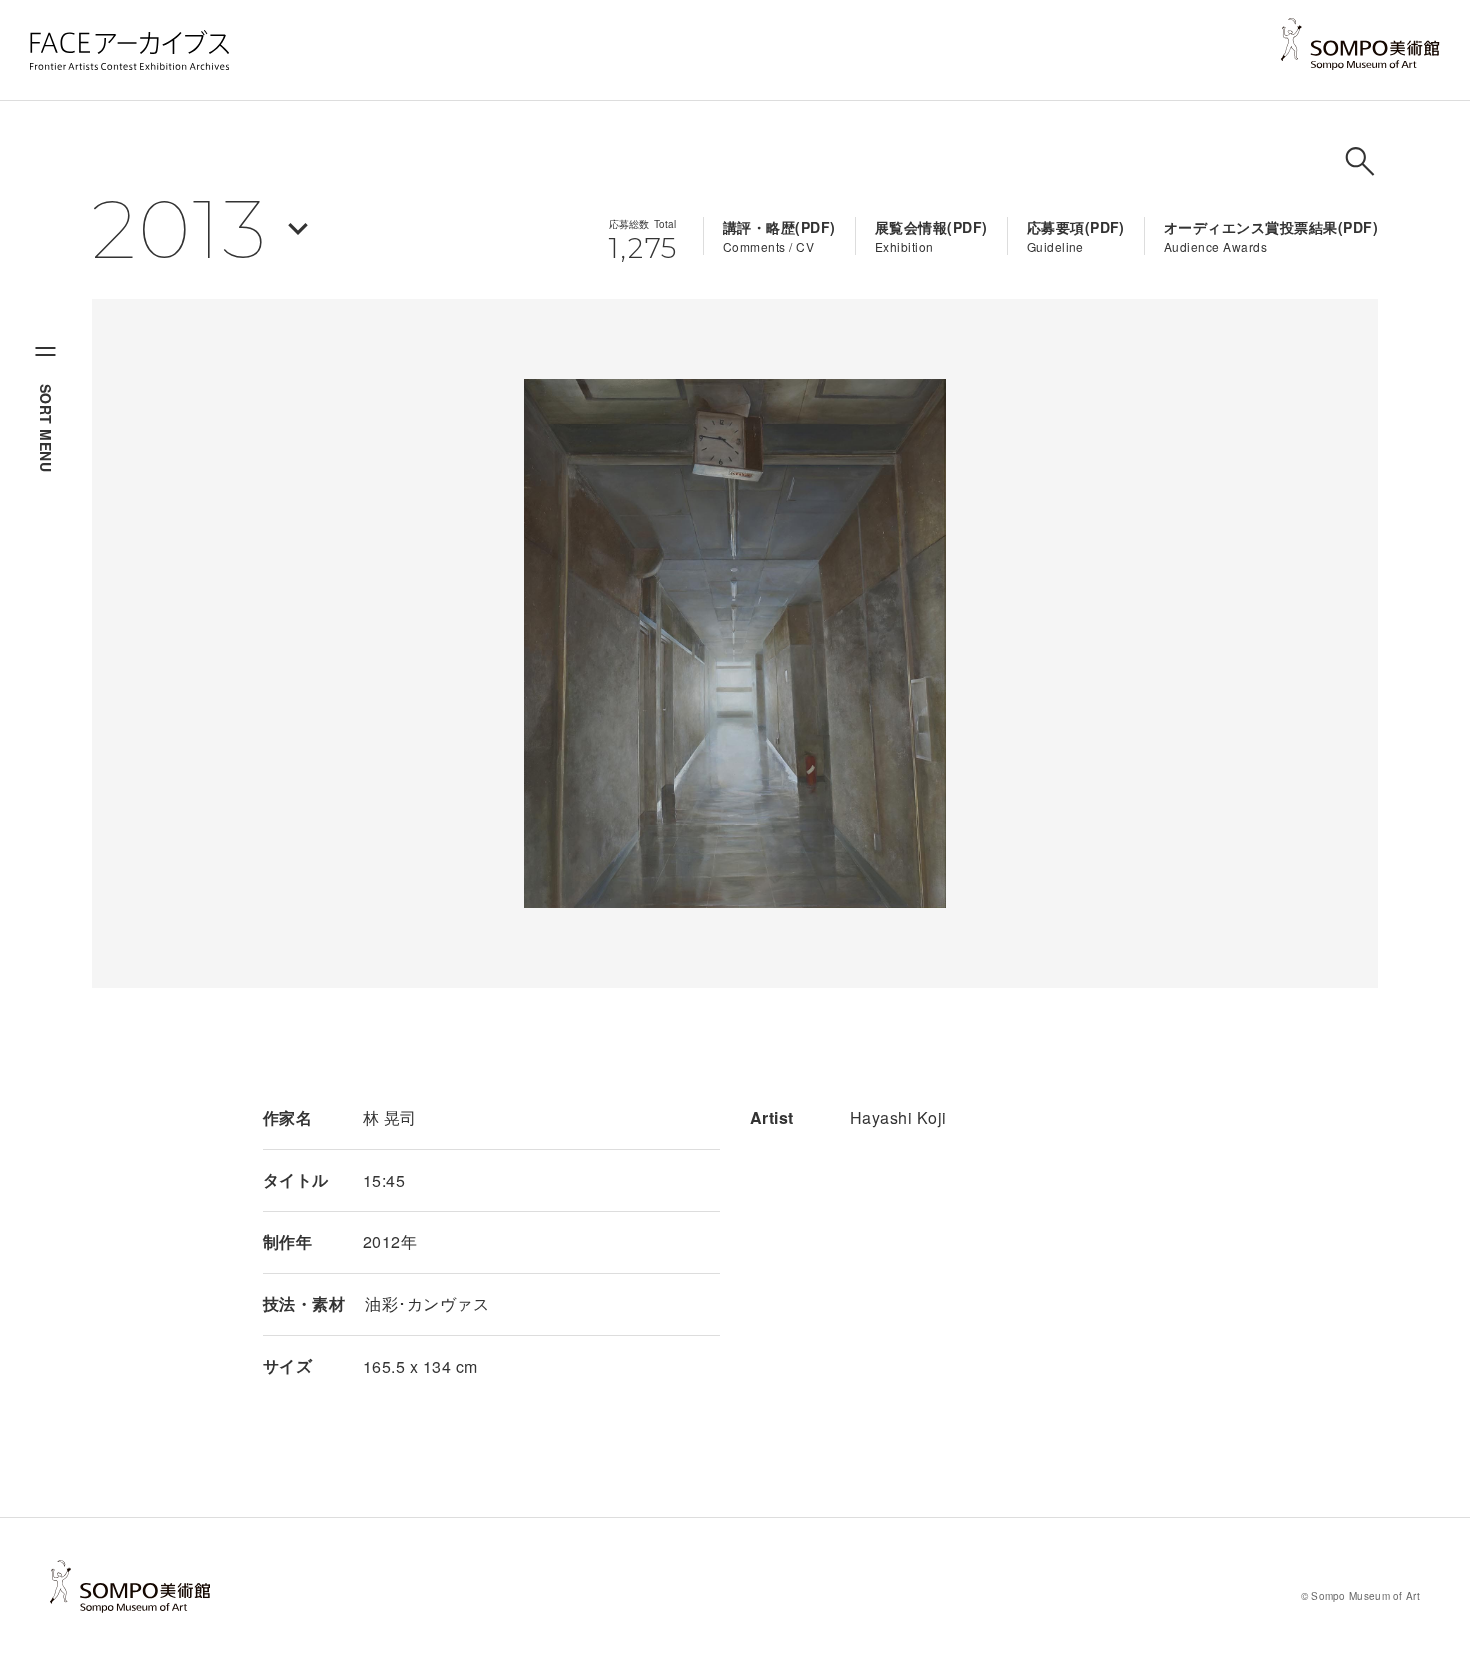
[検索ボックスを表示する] (1360, 161)
